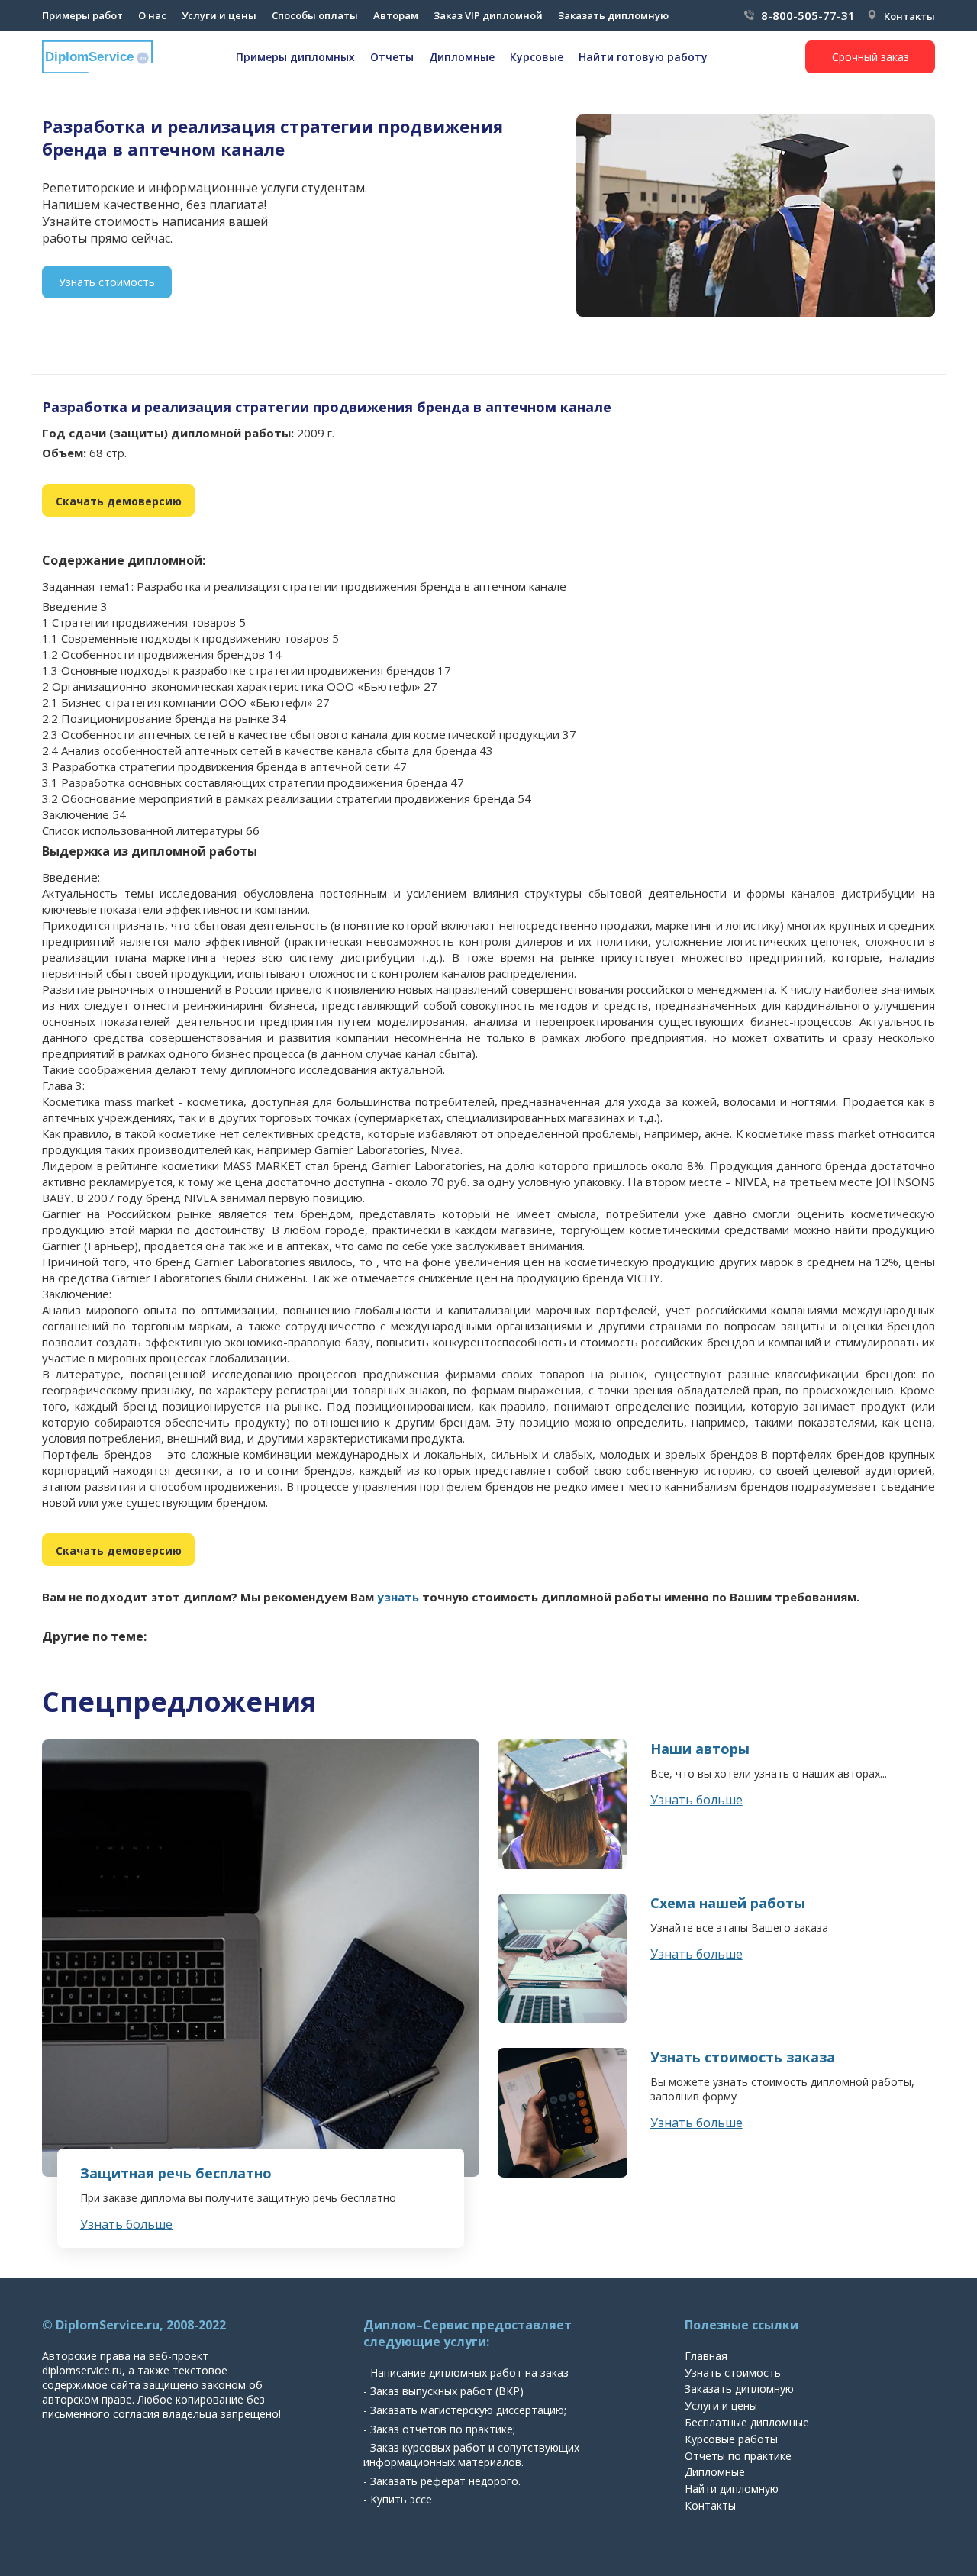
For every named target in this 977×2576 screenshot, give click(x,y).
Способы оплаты (315, 15)
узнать (398, 1597)
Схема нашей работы (728, 1903)
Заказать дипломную (613, 15)
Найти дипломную (732, 2489)
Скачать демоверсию (119, 501)
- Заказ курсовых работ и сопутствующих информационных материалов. (471, 2455)
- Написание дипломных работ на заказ (466, 2373)
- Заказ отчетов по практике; (439, 2429)
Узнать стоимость (107, 282)
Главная (706, 2356)
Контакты (909, 16)
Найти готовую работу (643, 57)
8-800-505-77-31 (808, 15)
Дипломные (462, 57)
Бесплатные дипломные (747, 2422)
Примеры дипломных (295, 57)
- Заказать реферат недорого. (442, 2481)
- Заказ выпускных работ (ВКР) (443, 2391)
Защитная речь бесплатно (176, 2173)
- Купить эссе (398, 2499)
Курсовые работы (731, 2439)
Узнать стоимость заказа (743, 2057)
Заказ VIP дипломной (488, 15)
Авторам (396, 15)
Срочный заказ (871, 57)
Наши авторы (700, 1749)
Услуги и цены (219, 15)
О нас (152, 15)
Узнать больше (126, 2224)
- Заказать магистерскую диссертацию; (465, 2410)
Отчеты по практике (738, 2456)
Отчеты (392, 57)
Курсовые (537, 57)
